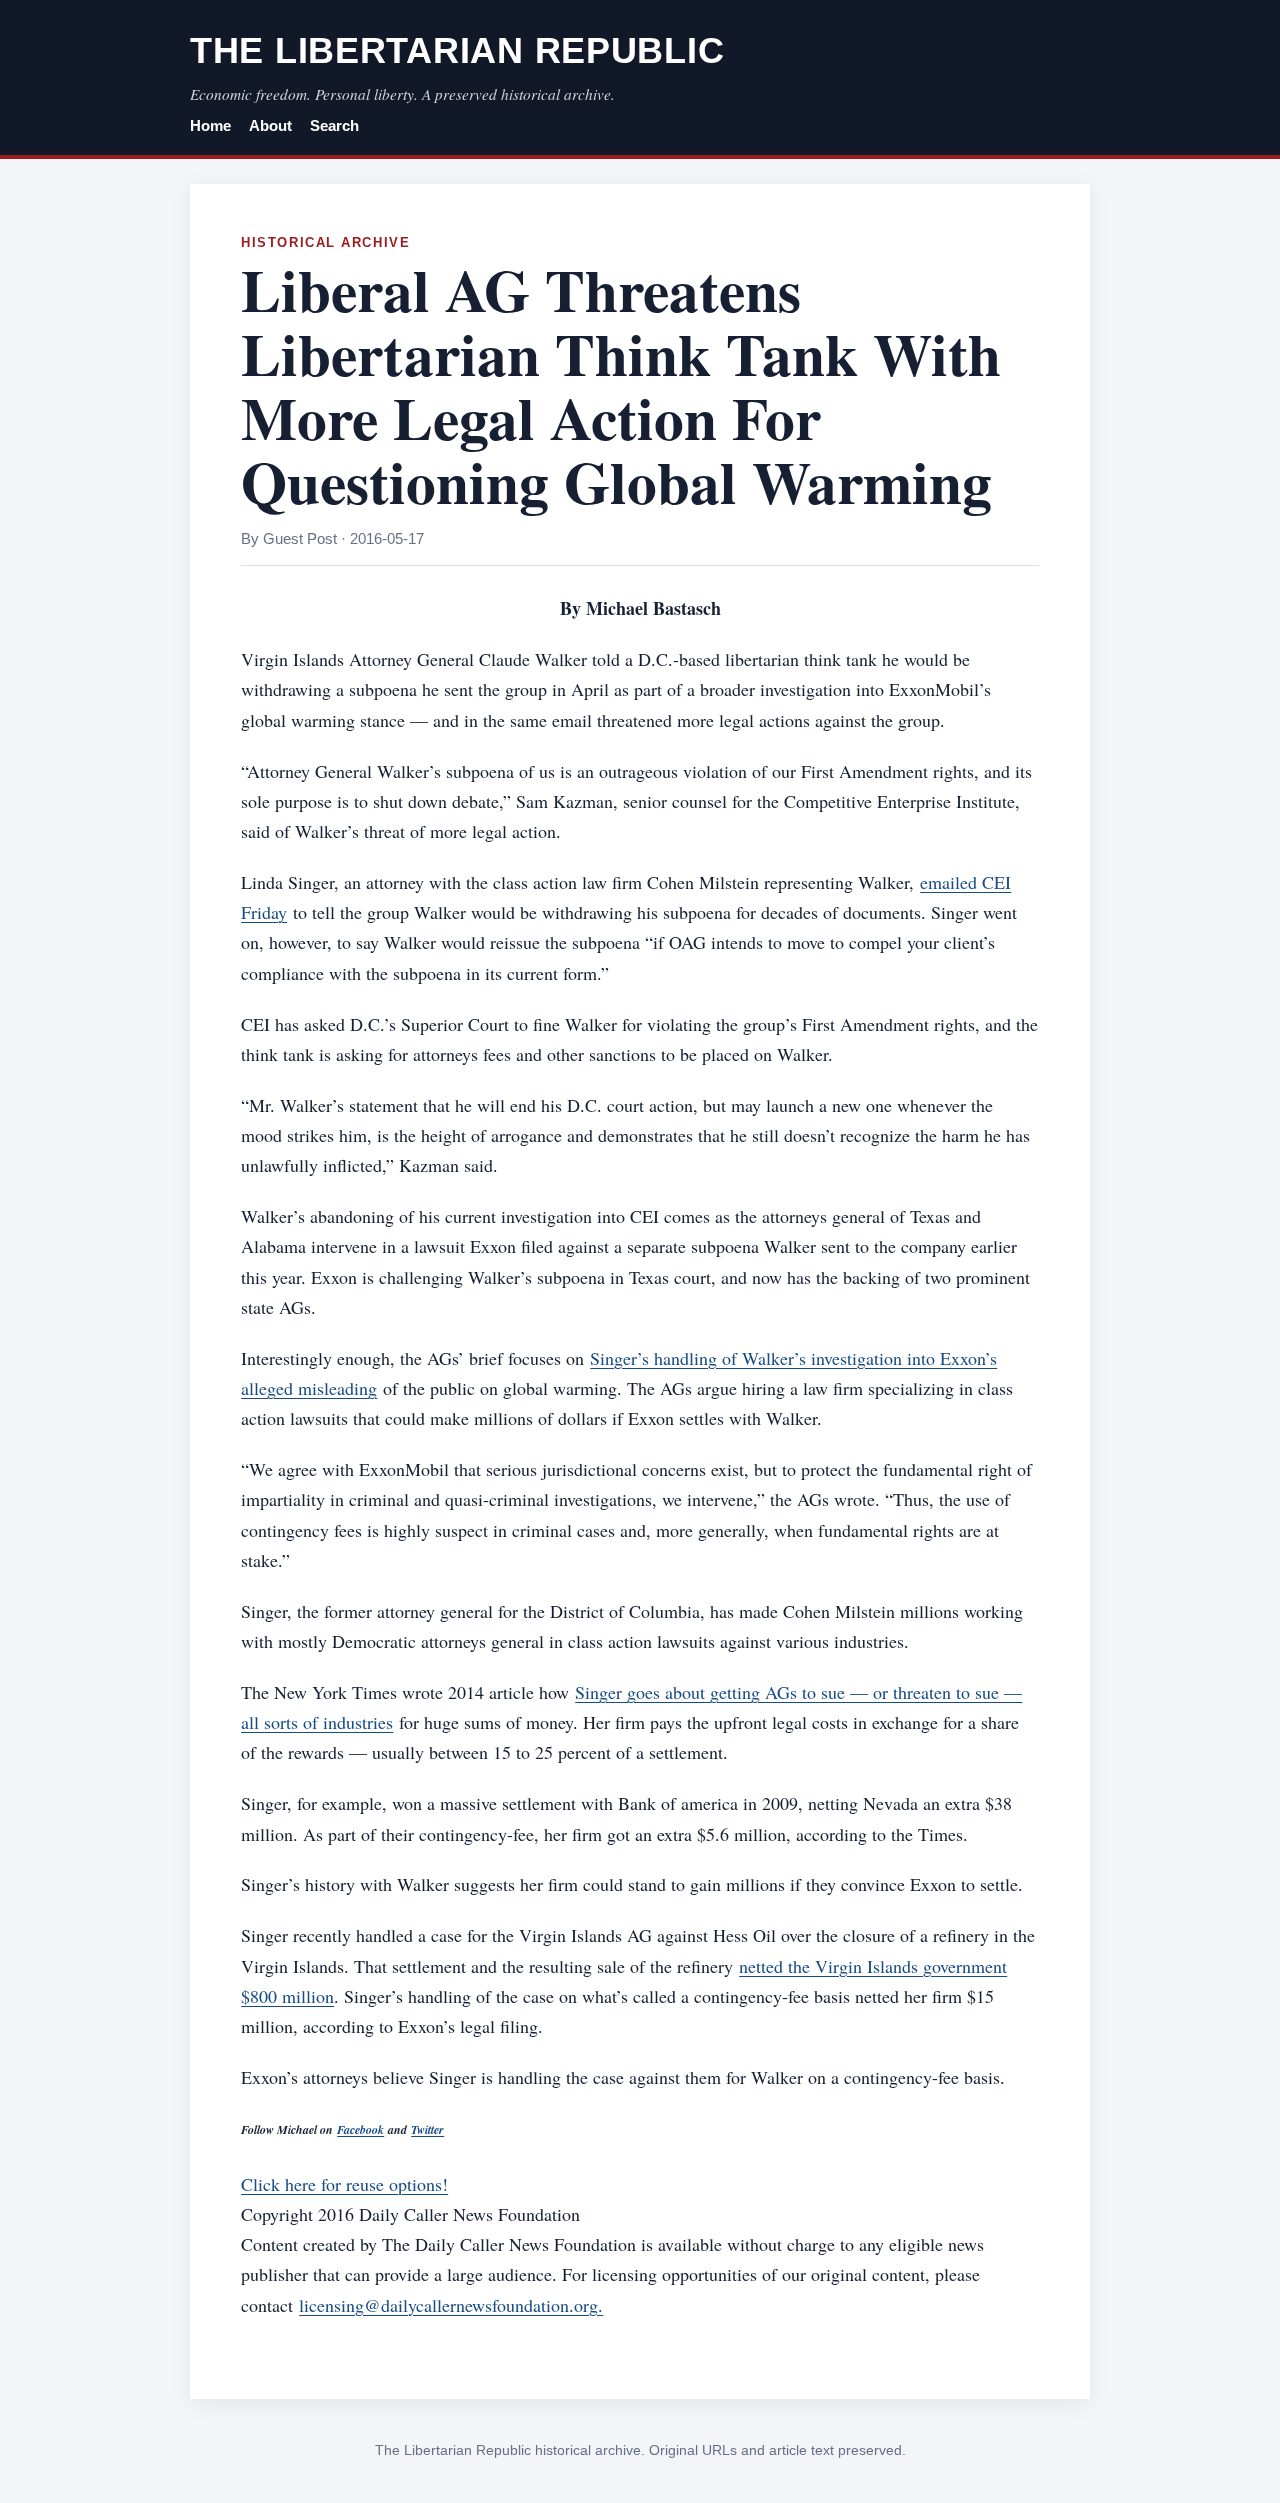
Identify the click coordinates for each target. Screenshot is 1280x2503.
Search (334, 126)
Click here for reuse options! (344, 2184)
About (270, 126)
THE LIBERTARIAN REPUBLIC (457, 50)
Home (210, 126)
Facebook (360, 2129)
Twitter (427, 2129)
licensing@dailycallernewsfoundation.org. (451, 2305)
